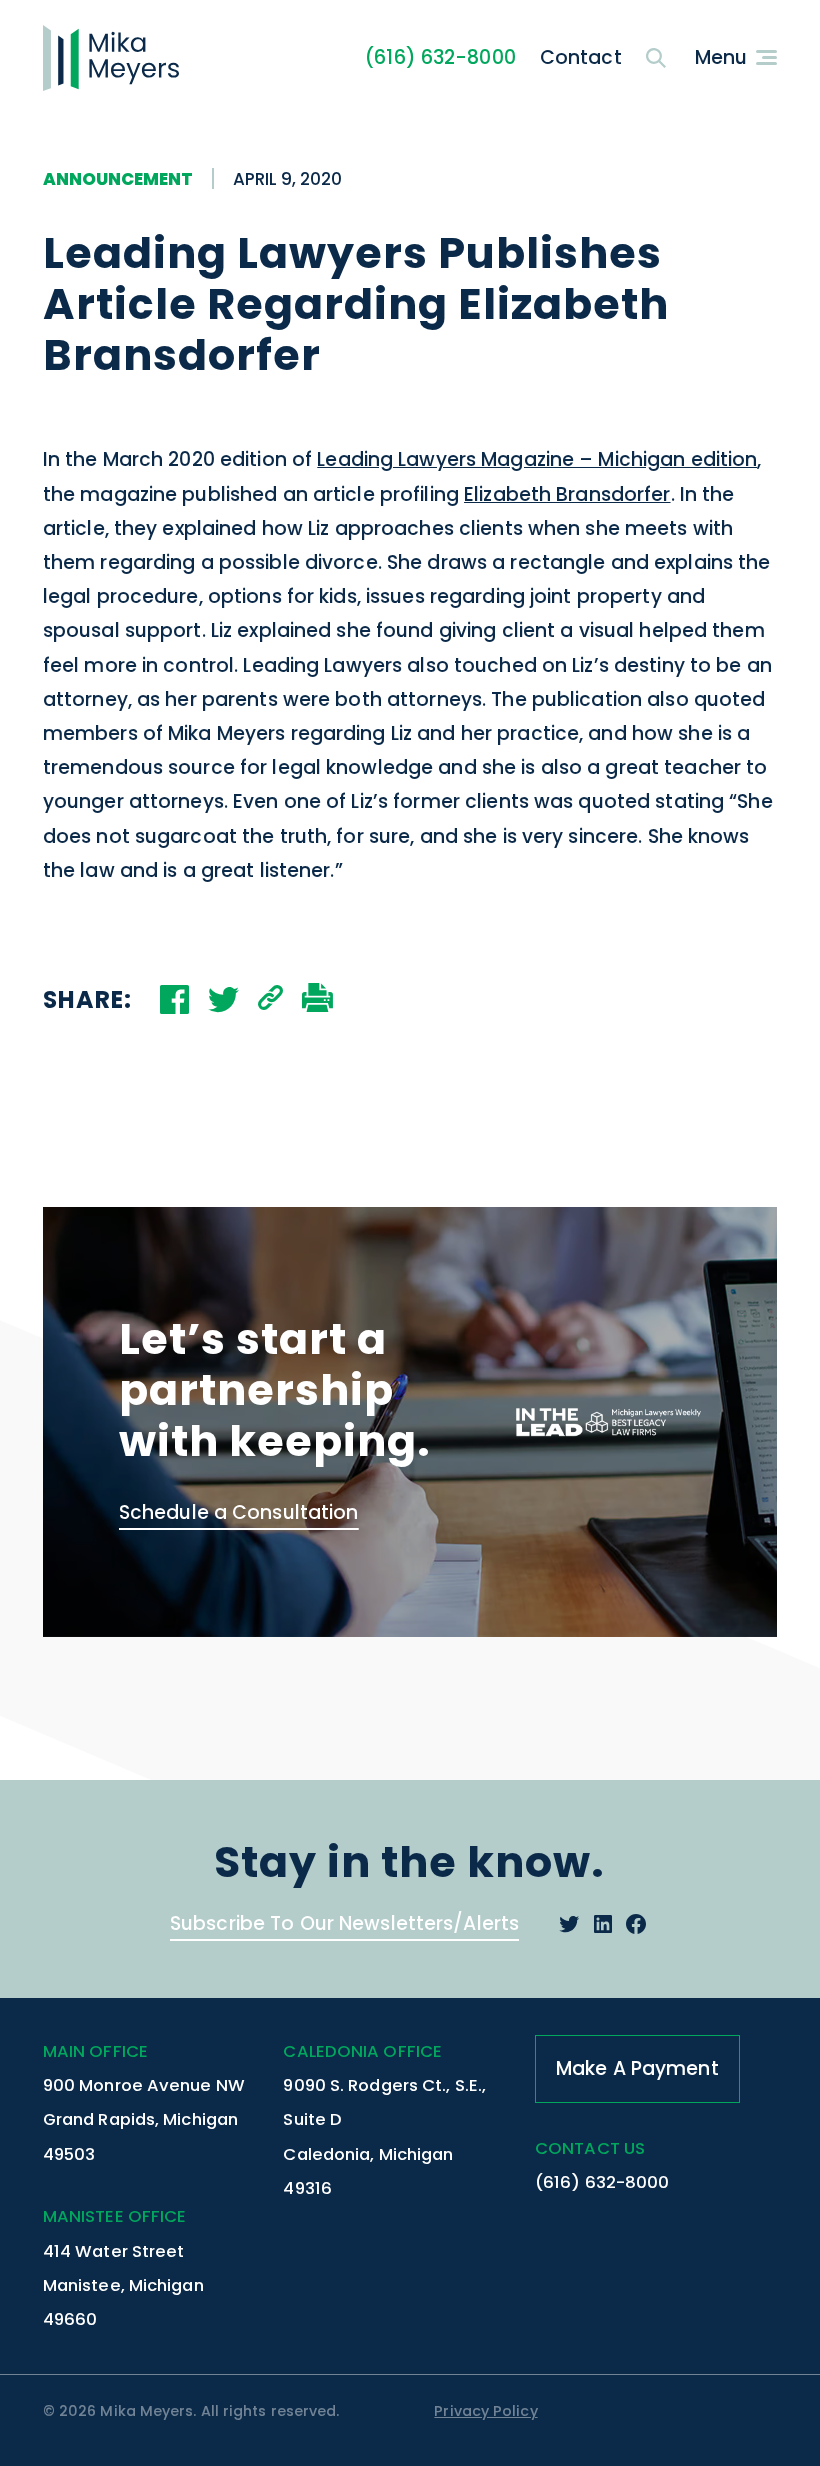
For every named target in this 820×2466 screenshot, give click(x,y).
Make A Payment (637, 2068)
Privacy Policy (485, 2411)
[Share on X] (223, 999)
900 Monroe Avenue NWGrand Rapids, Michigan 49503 (144, 2119)
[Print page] (317, 1000)
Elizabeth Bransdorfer (567, 494)
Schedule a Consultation (239, 1512)
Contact (581, 57)
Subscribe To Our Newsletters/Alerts (344, 1923)
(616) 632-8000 (440, 57)
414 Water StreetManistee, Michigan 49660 (123, 2285)
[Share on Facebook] (174, 999)
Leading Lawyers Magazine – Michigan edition (537, 459)
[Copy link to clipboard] (270, 1000)
